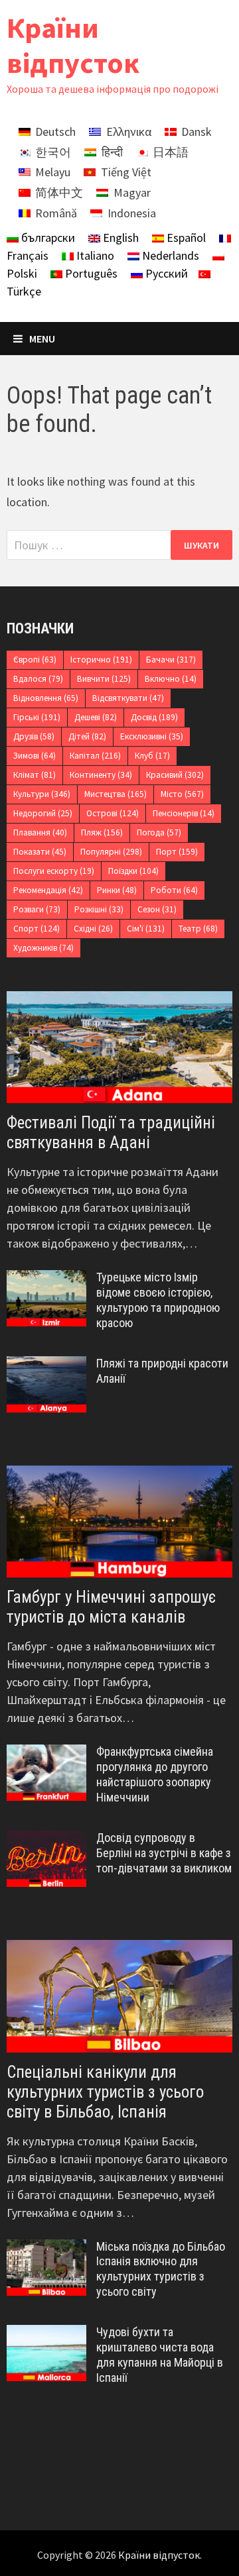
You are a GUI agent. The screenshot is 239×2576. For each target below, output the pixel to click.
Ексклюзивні (152, 736)
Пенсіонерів (184, 813)
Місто (182, 794)
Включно (171, 679)
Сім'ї (146, 929)
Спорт (37, 929)
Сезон (157, 909)
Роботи (174, 890)
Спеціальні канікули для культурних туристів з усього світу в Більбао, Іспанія (105, 2092)
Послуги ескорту (54, 871)
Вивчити (104, 679)
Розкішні (99, 909)
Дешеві (96, 717)
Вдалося (38, 679)
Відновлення (46, 698)
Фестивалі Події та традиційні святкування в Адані (111, 1133)
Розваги (37, 909)
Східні (93, 929)
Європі (35, 660)
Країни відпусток (73, 45)
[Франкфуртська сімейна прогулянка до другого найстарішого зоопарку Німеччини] (46, 1753)
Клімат (35, 775)
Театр (198, 929)
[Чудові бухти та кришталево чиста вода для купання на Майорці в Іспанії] (46, 2334)
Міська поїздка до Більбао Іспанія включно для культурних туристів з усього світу (161, 2269)
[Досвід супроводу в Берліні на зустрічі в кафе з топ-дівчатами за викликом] (46, 1840)
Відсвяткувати (128, 698)
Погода (159, 832)
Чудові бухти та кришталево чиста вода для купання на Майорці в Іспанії (160, 2355)
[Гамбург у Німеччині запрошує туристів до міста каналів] (119, 1522)
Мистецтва (116, 794)
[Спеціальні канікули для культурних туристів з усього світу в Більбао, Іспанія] (119, 1996)
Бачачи (171, 660)
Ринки (117, 890)
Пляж (102, 832)
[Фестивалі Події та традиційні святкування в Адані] (119, 1047)
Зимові (35, 756)
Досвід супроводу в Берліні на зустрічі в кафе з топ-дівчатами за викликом (164, 1853)
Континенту (101, 775)
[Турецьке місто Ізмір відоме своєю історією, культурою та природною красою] (46, 1279)
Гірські (37, 717)
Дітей (87, 736)
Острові (113, 813)
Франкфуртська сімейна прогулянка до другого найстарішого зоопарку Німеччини (155, 1774)
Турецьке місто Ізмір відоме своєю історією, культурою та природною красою (158, 1300)
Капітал (95, 756)
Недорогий (43, 813)
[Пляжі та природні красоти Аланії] (46, 1365)
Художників (43, 948)
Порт (177, 852)
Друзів (34, 736)
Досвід (154, 717)
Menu (42, 339)
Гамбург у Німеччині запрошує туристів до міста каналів (111, 1607)
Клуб (152, 756)
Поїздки (133, 871)
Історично (101, 660)
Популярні (111, 852)
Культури (42, 794)
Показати (40, 852)
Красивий (175, 775)
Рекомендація (48, 890)
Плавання (40, 832)
